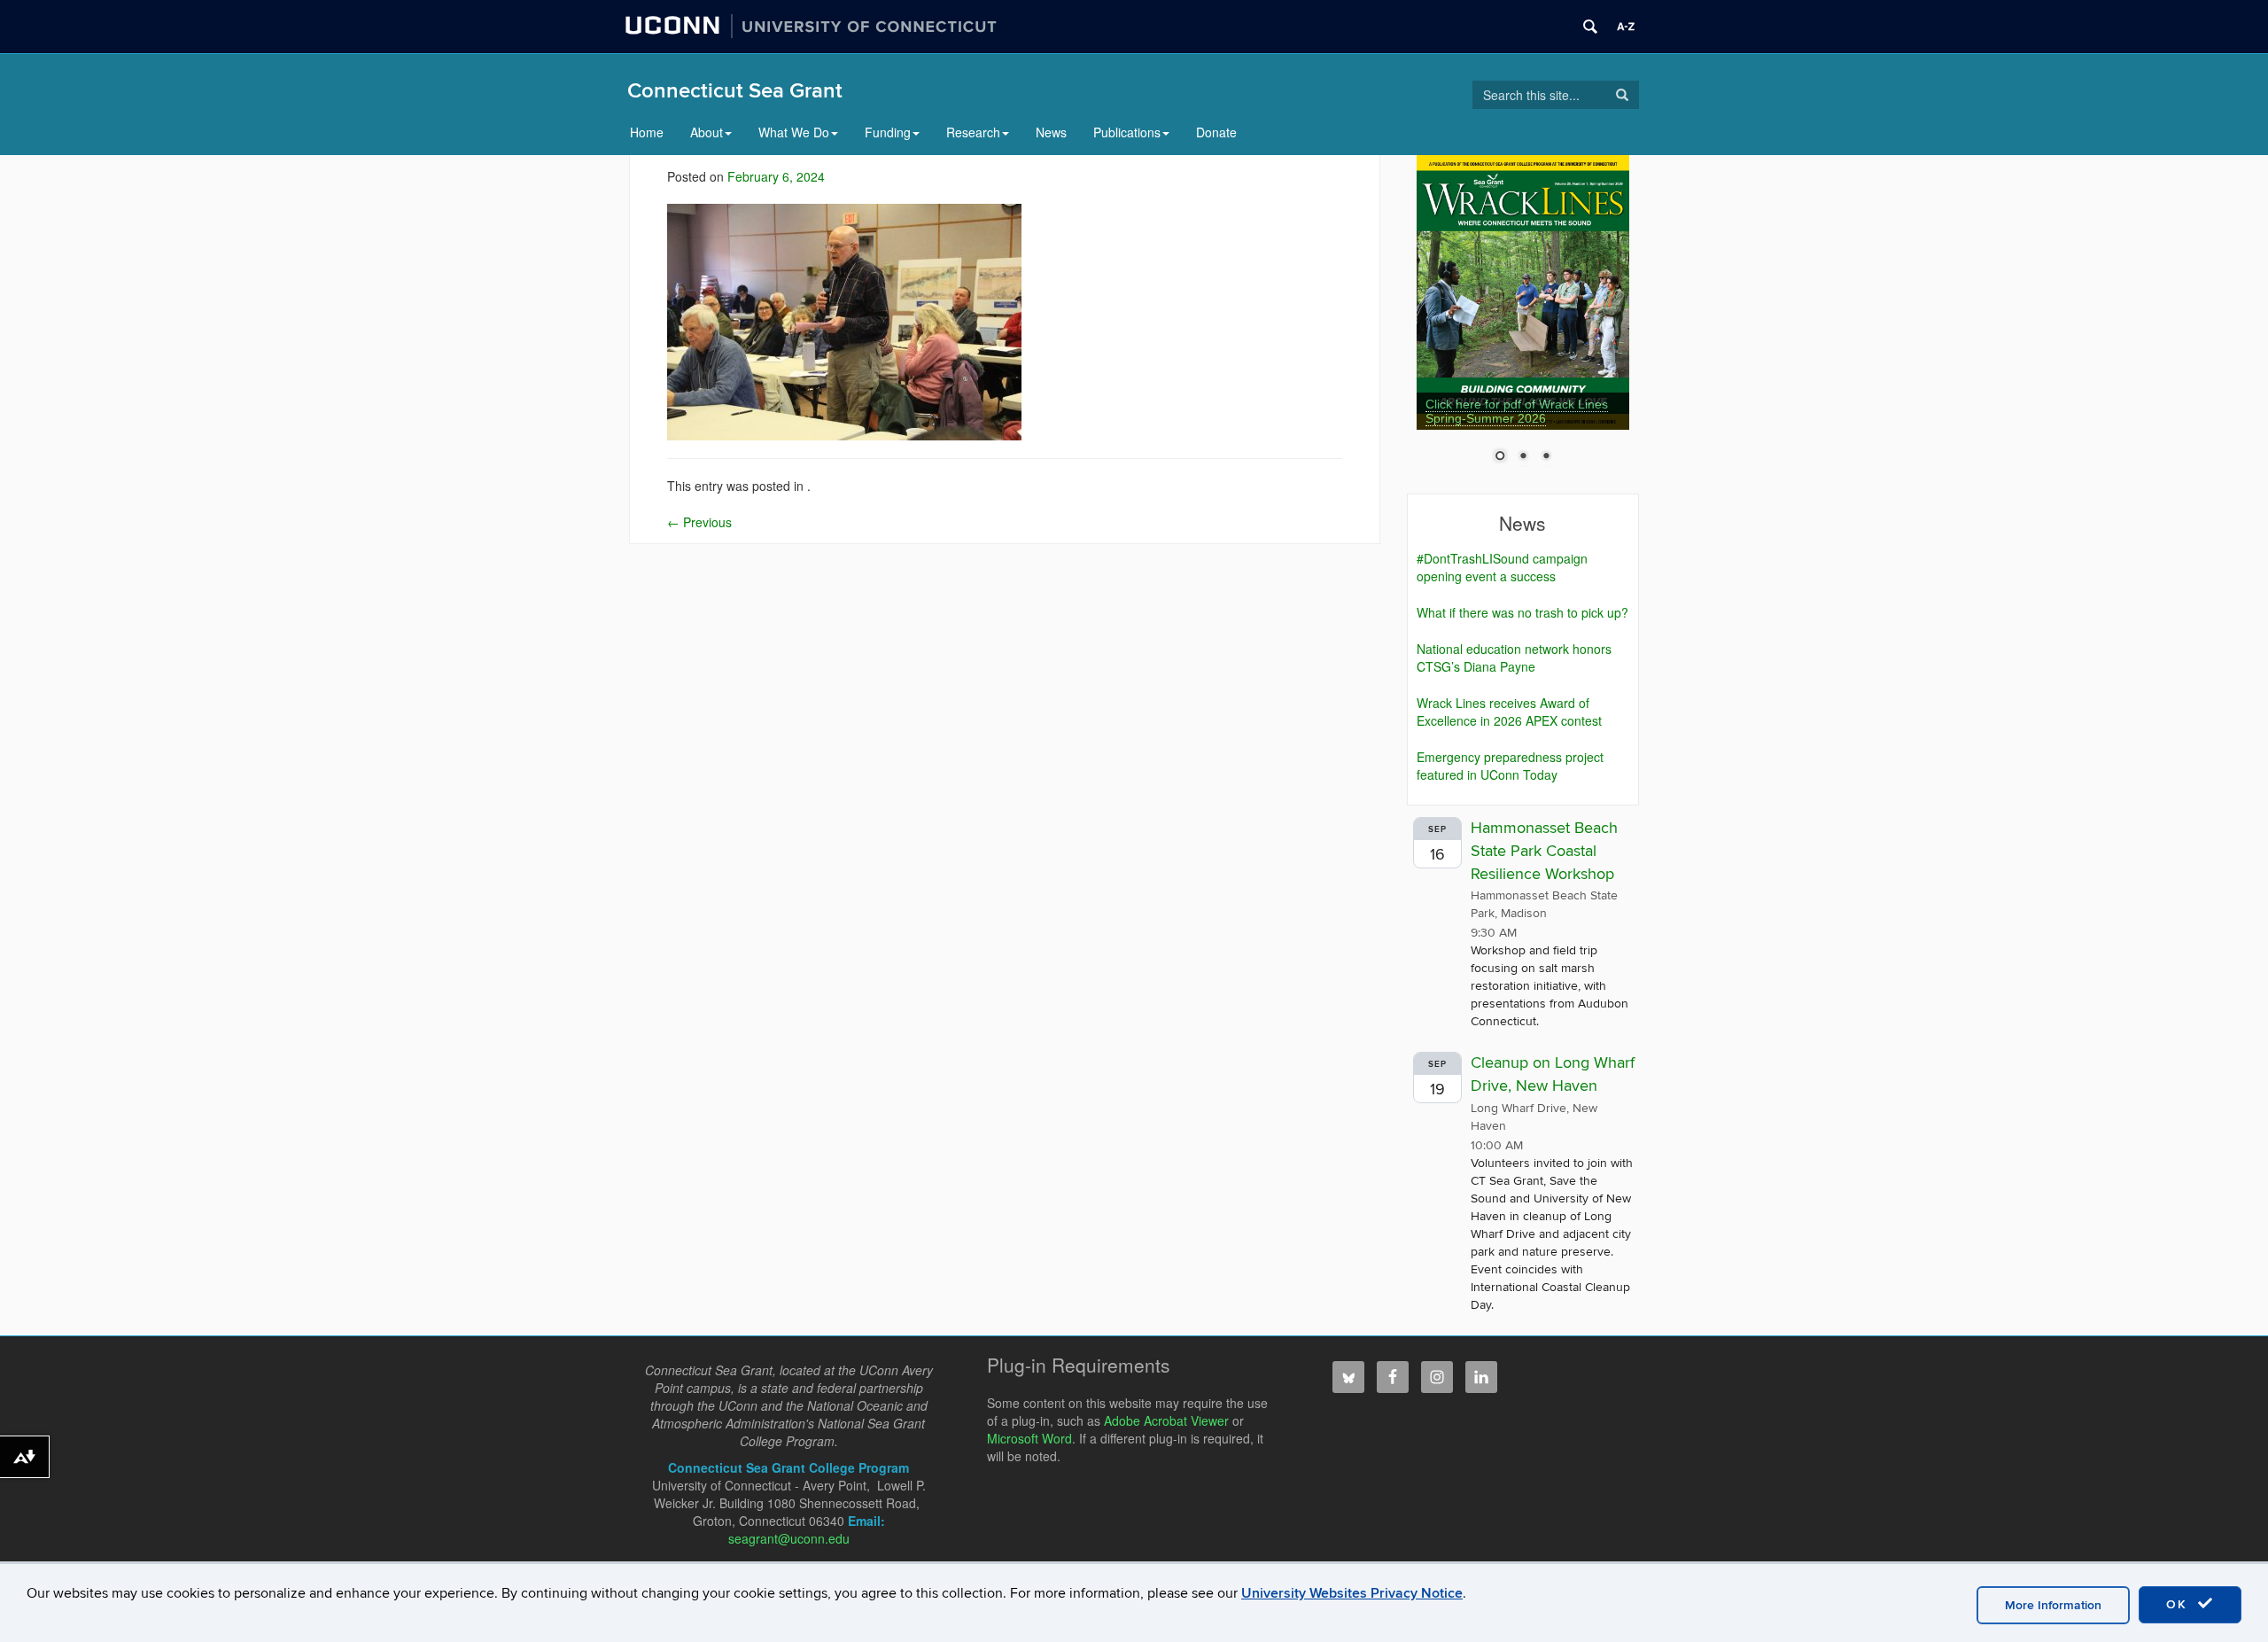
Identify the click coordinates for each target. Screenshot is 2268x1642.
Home (647, 132)
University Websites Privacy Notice (1352, 1593)
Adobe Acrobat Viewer (1166, 1420)
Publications (1127, 132)
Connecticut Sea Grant (735, 91)
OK (2179, 1604)
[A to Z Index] (1626, 27)
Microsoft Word (1029, 1438)
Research (973, 132)
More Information (2053, 1605)
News (1051, 132)
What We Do (794, 132)
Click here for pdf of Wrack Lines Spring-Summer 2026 (1517, 411)
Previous (699, 522)
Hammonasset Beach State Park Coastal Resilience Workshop (1544, 851)
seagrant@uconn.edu (789, 1538)
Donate (1216, 132)
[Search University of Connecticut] (1590, 27)
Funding (888, 132)
